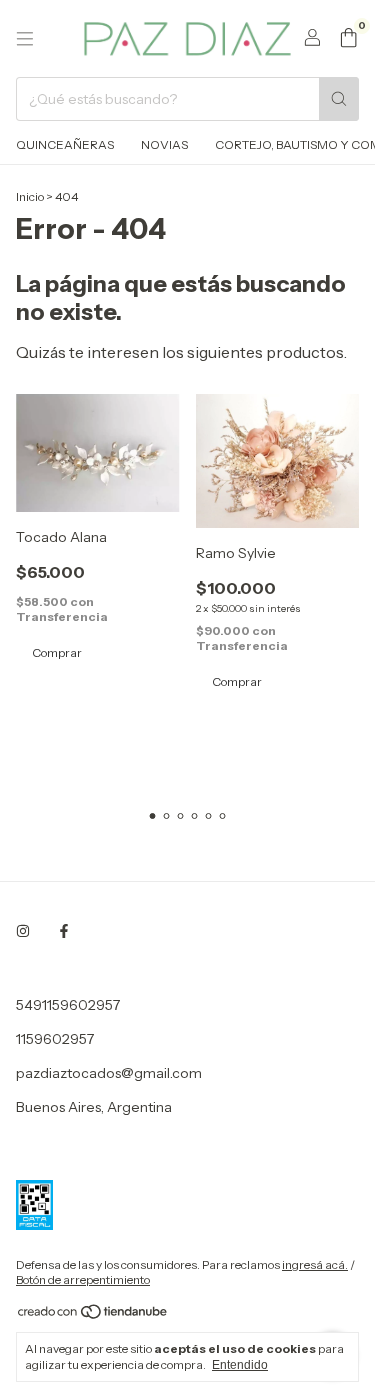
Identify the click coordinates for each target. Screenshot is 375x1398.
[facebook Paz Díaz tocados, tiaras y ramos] (64, 931)
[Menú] (25, 39)
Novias (164, 144)
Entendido (240, 1365)
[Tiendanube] (93, 1315)
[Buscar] (339, 99)
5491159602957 (68, 1005)
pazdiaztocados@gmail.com (109, 1073)
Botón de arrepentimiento (83, 1279)
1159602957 (55, 1039)
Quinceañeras (65, 144)
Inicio (30, 196)
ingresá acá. (315, 1264)
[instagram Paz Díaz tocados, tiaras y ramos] (23, 931)
